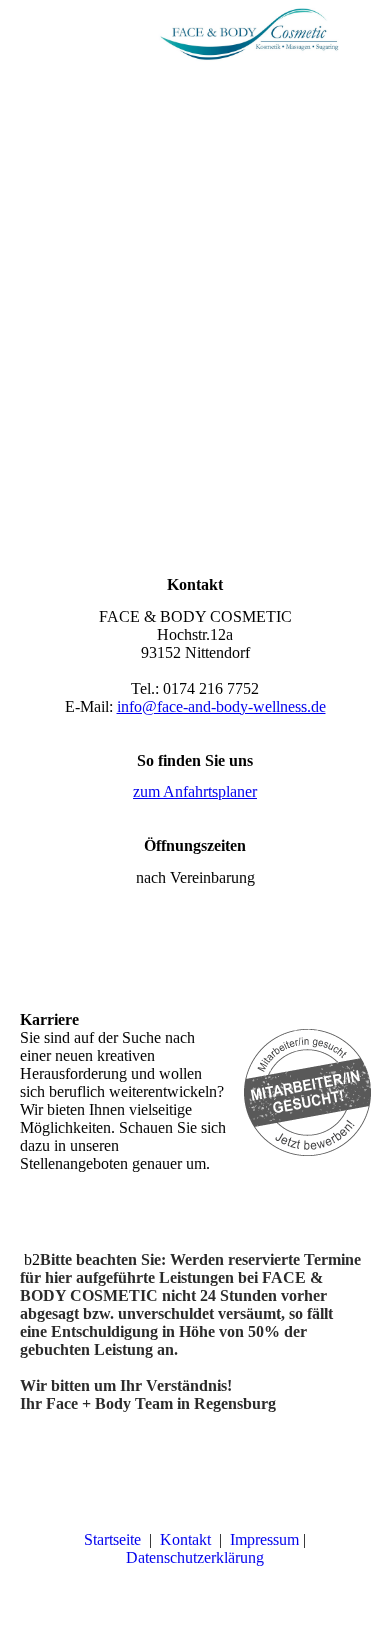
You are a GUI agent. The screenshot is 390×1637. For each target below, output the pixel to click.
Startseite (112, 1539)
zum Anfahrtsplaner (195, 791)
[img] (250, 35)
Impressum (264, 1539)
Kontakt (185, 1539)
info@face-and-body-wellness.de (221, 706)
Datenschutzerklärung (197, 1557)
